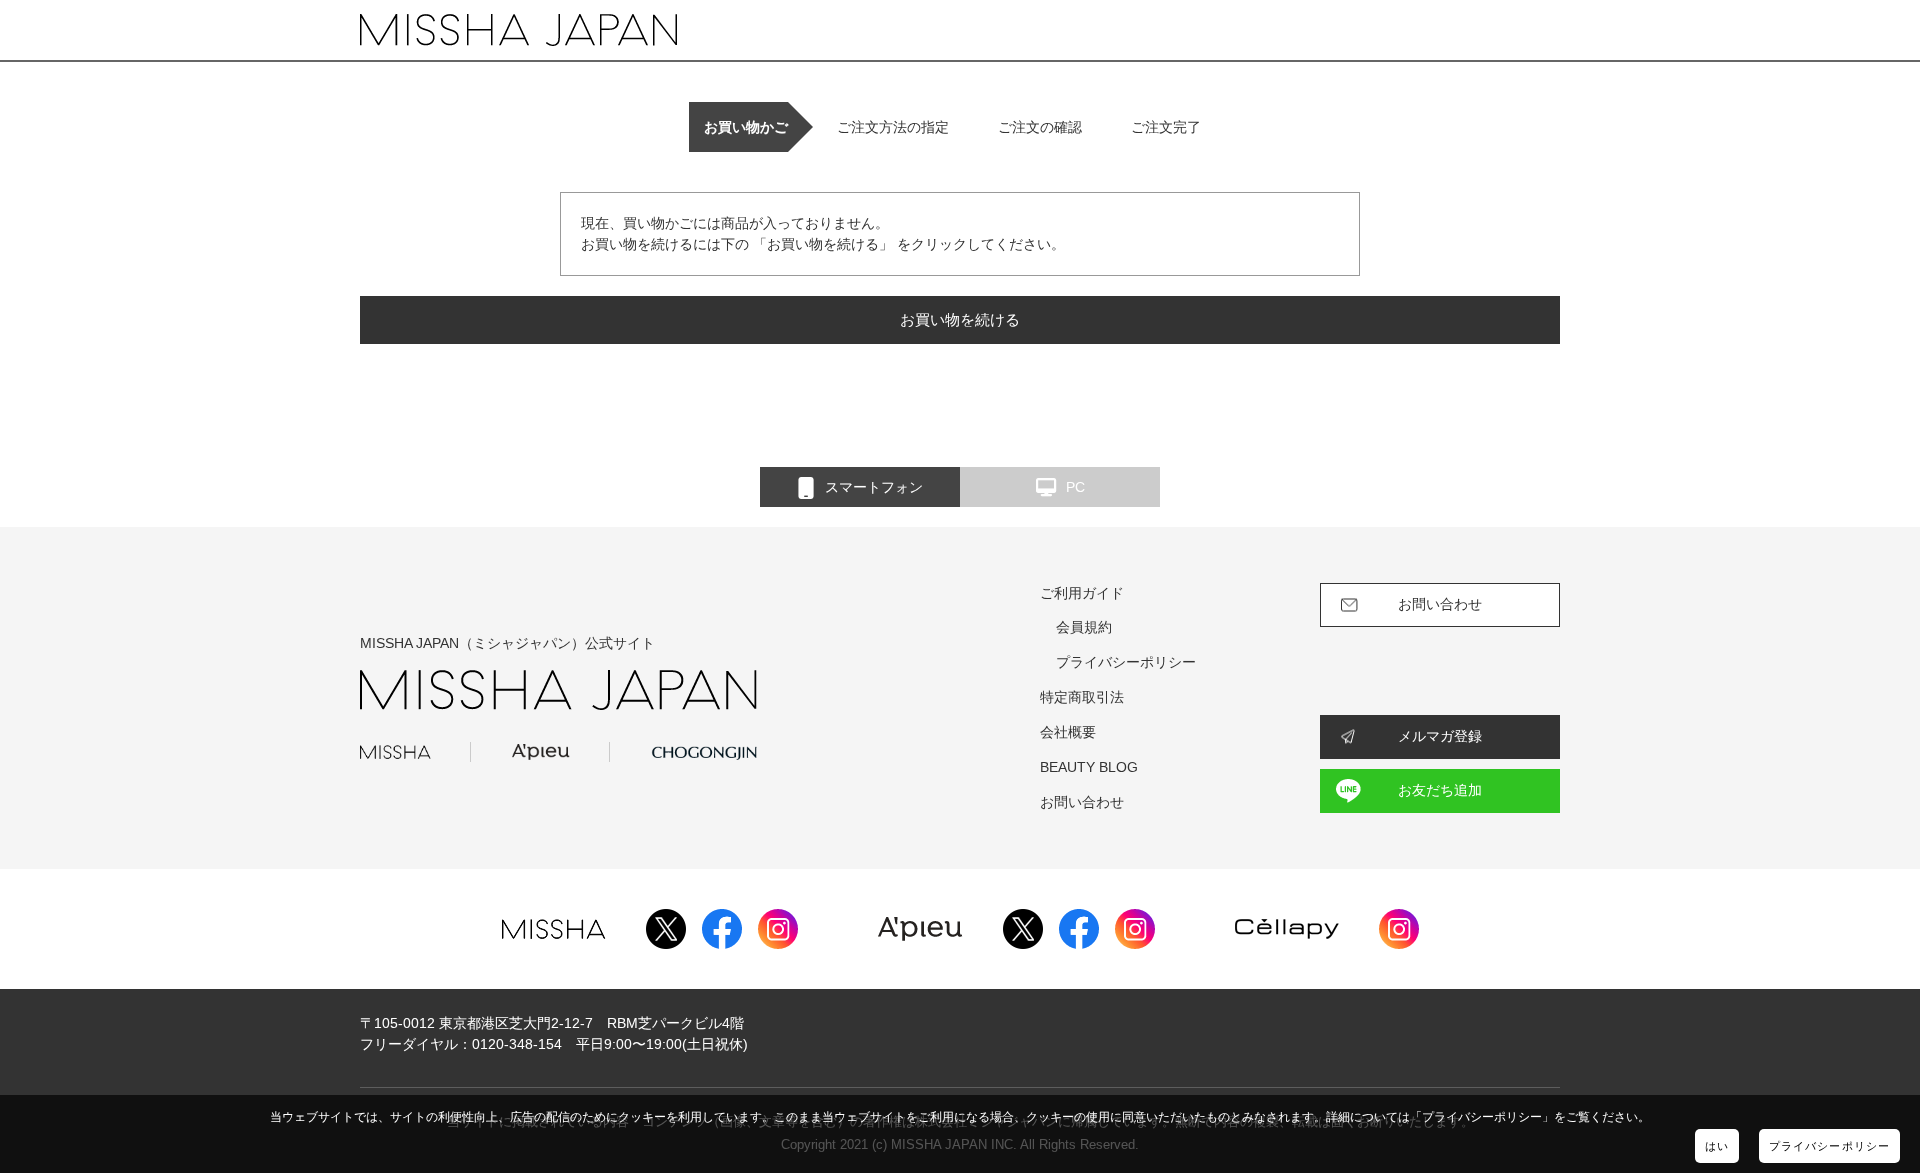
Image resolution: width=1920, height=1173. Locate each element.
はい (1717, 1146)
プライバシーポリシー (1829, 1146)
